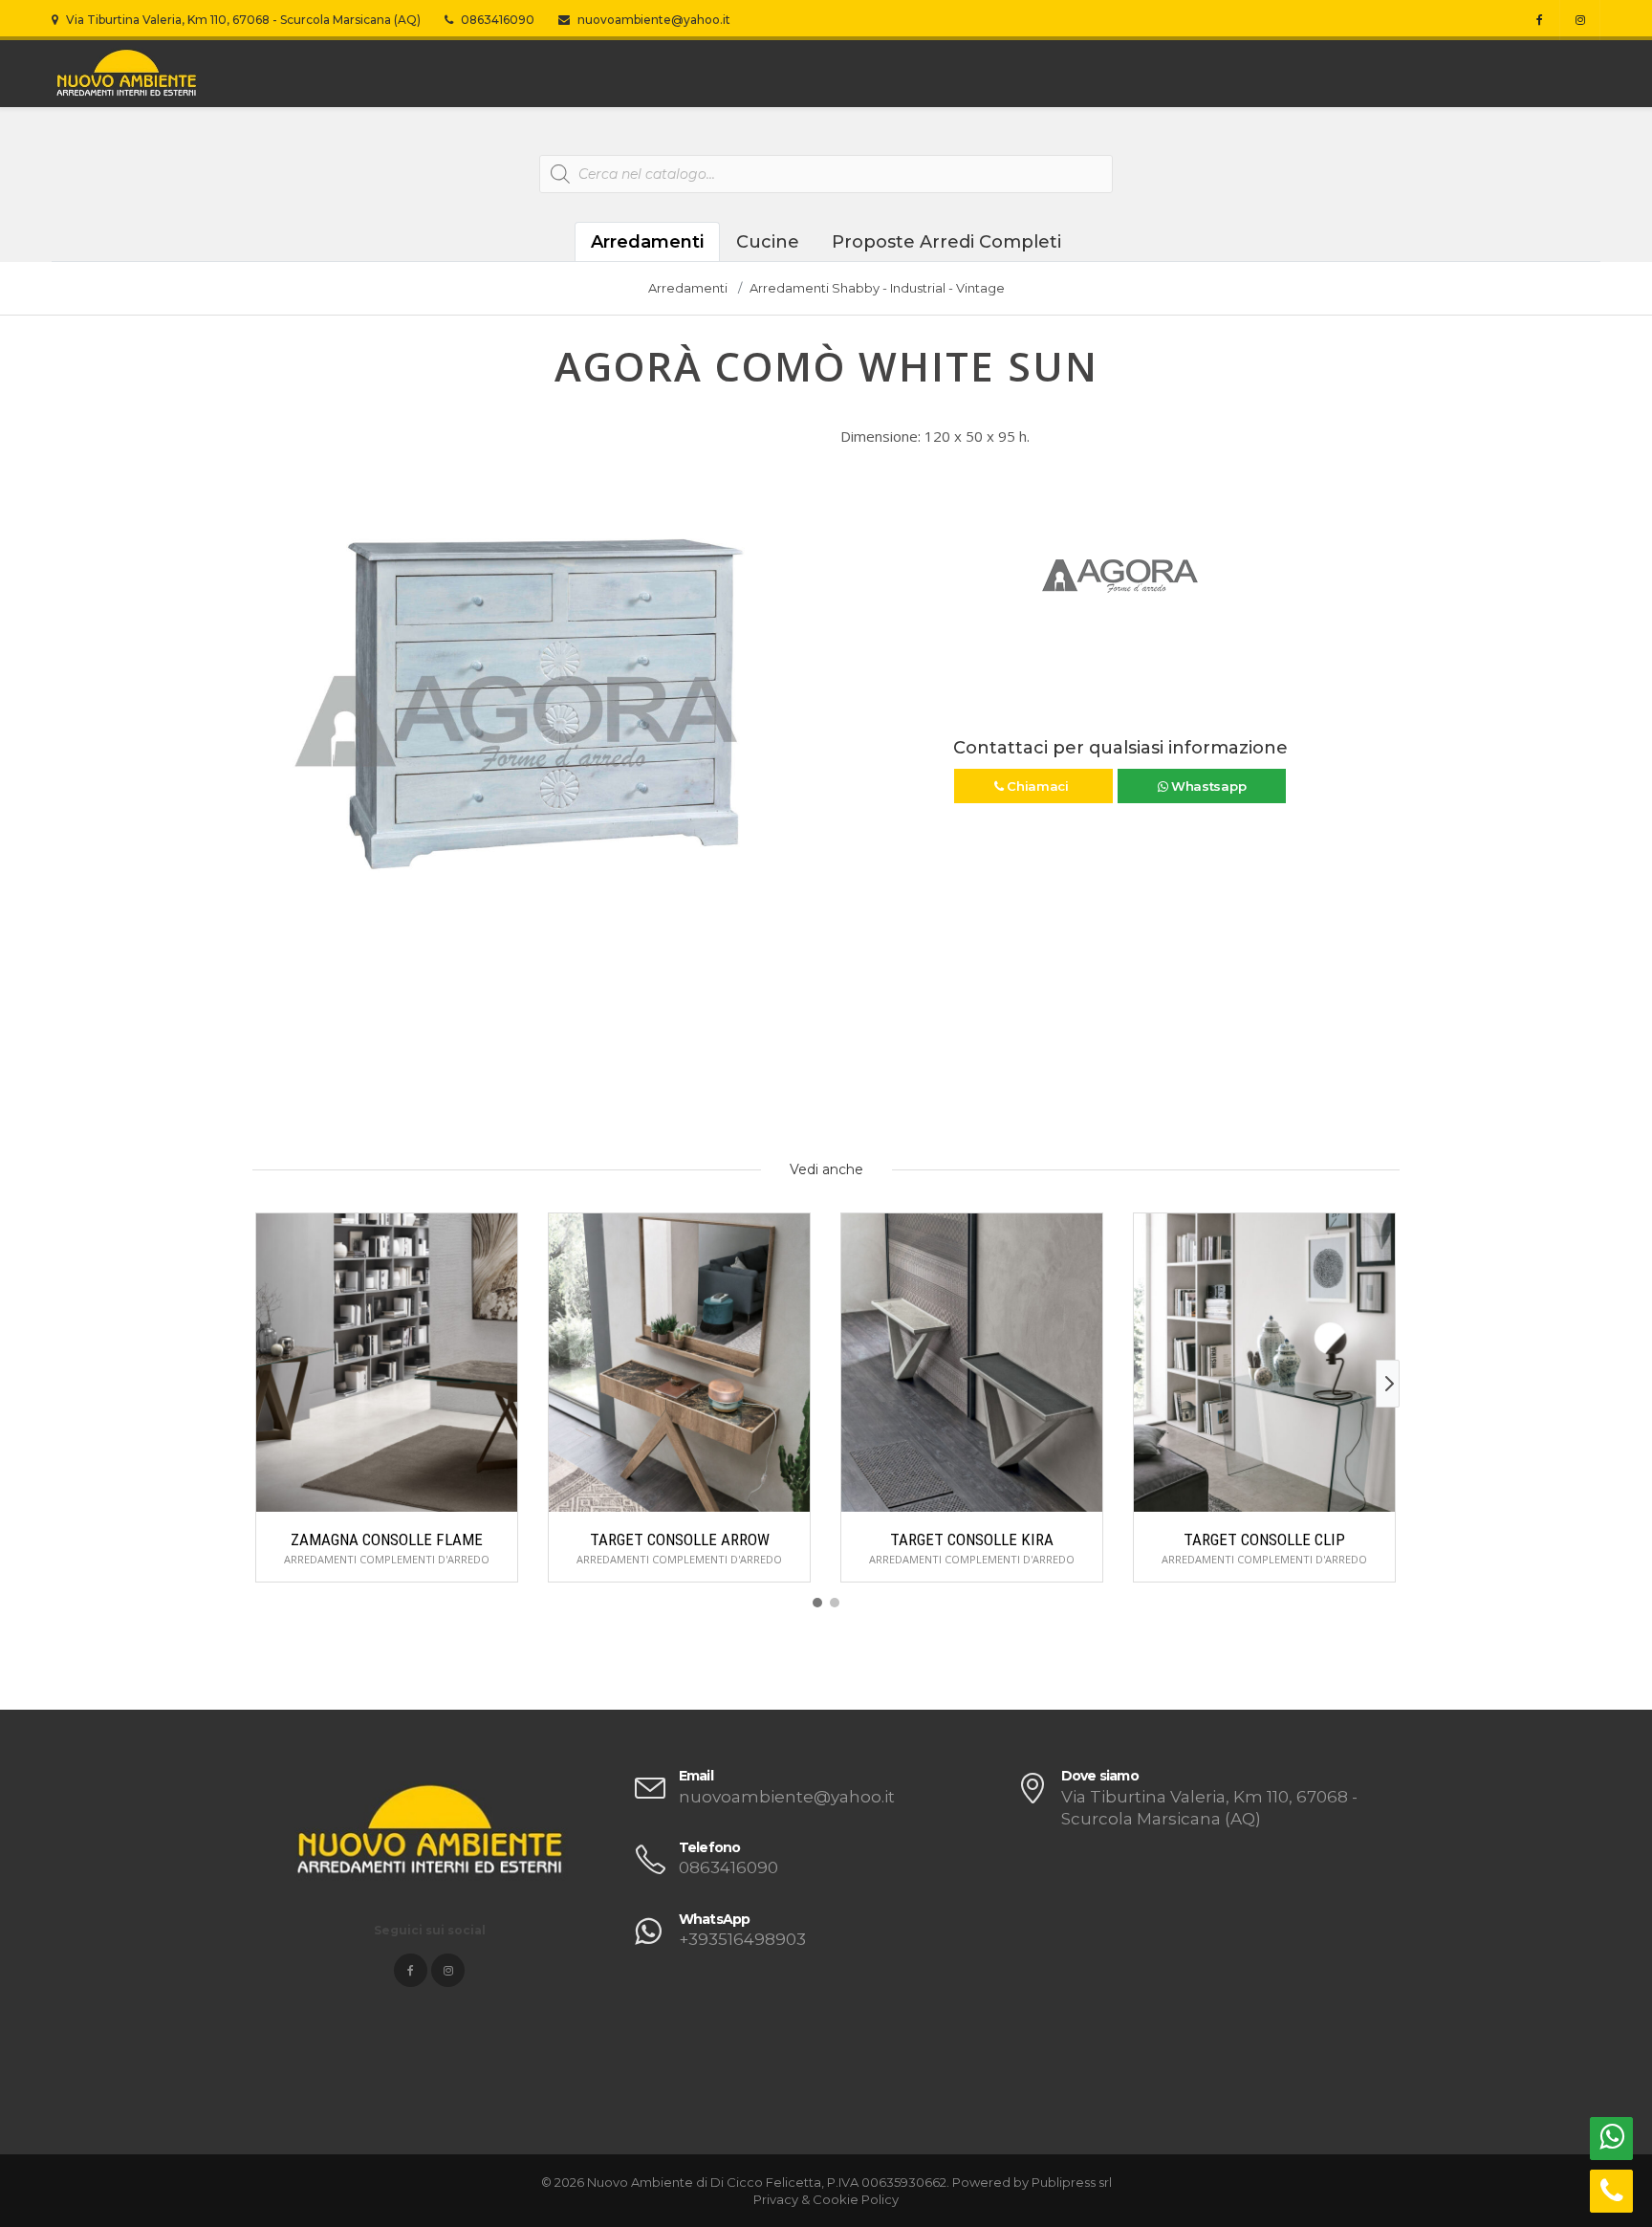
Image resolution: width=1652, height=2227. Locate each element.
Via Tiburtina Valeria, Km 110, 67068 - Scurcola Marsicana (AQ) (242, 20)
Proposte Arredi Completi (946, 242)
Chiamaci (1037, 786)
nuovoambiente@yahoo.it (652, 20)
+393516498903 (742, 1939)
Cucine (768, 242)
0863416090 (496, 20)
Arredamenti (647, 242)
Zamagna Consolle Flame (387, 1539)
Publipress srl (1072, 2182)
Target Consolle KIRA (972, 1539)
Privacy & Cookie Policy (826, 2199)
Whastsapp (1206, 786)
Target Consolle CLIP (1264, 1539)
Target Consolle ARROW (680, 1539)
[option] (532, 706)
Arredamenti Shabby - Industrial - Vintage (877, 288)
